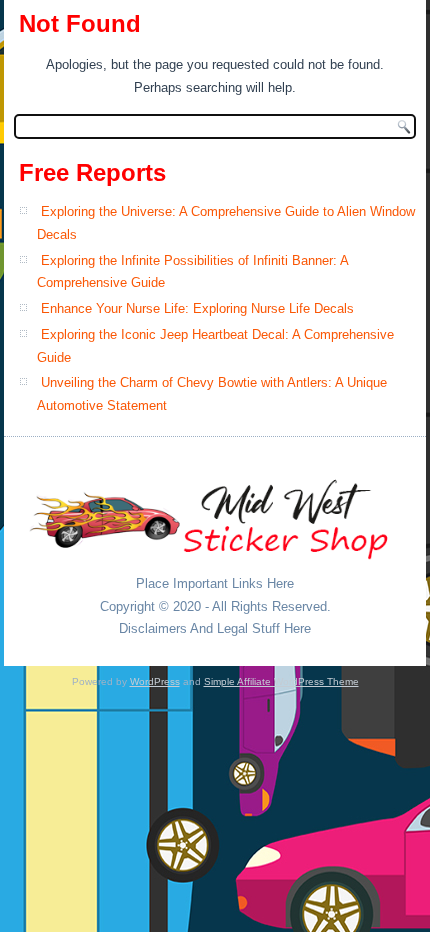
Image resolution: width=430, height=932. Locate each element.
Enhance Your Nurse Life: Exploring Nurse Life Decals (197, 308)
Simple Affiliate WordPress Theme (281, 681)
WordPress (155, 681)
